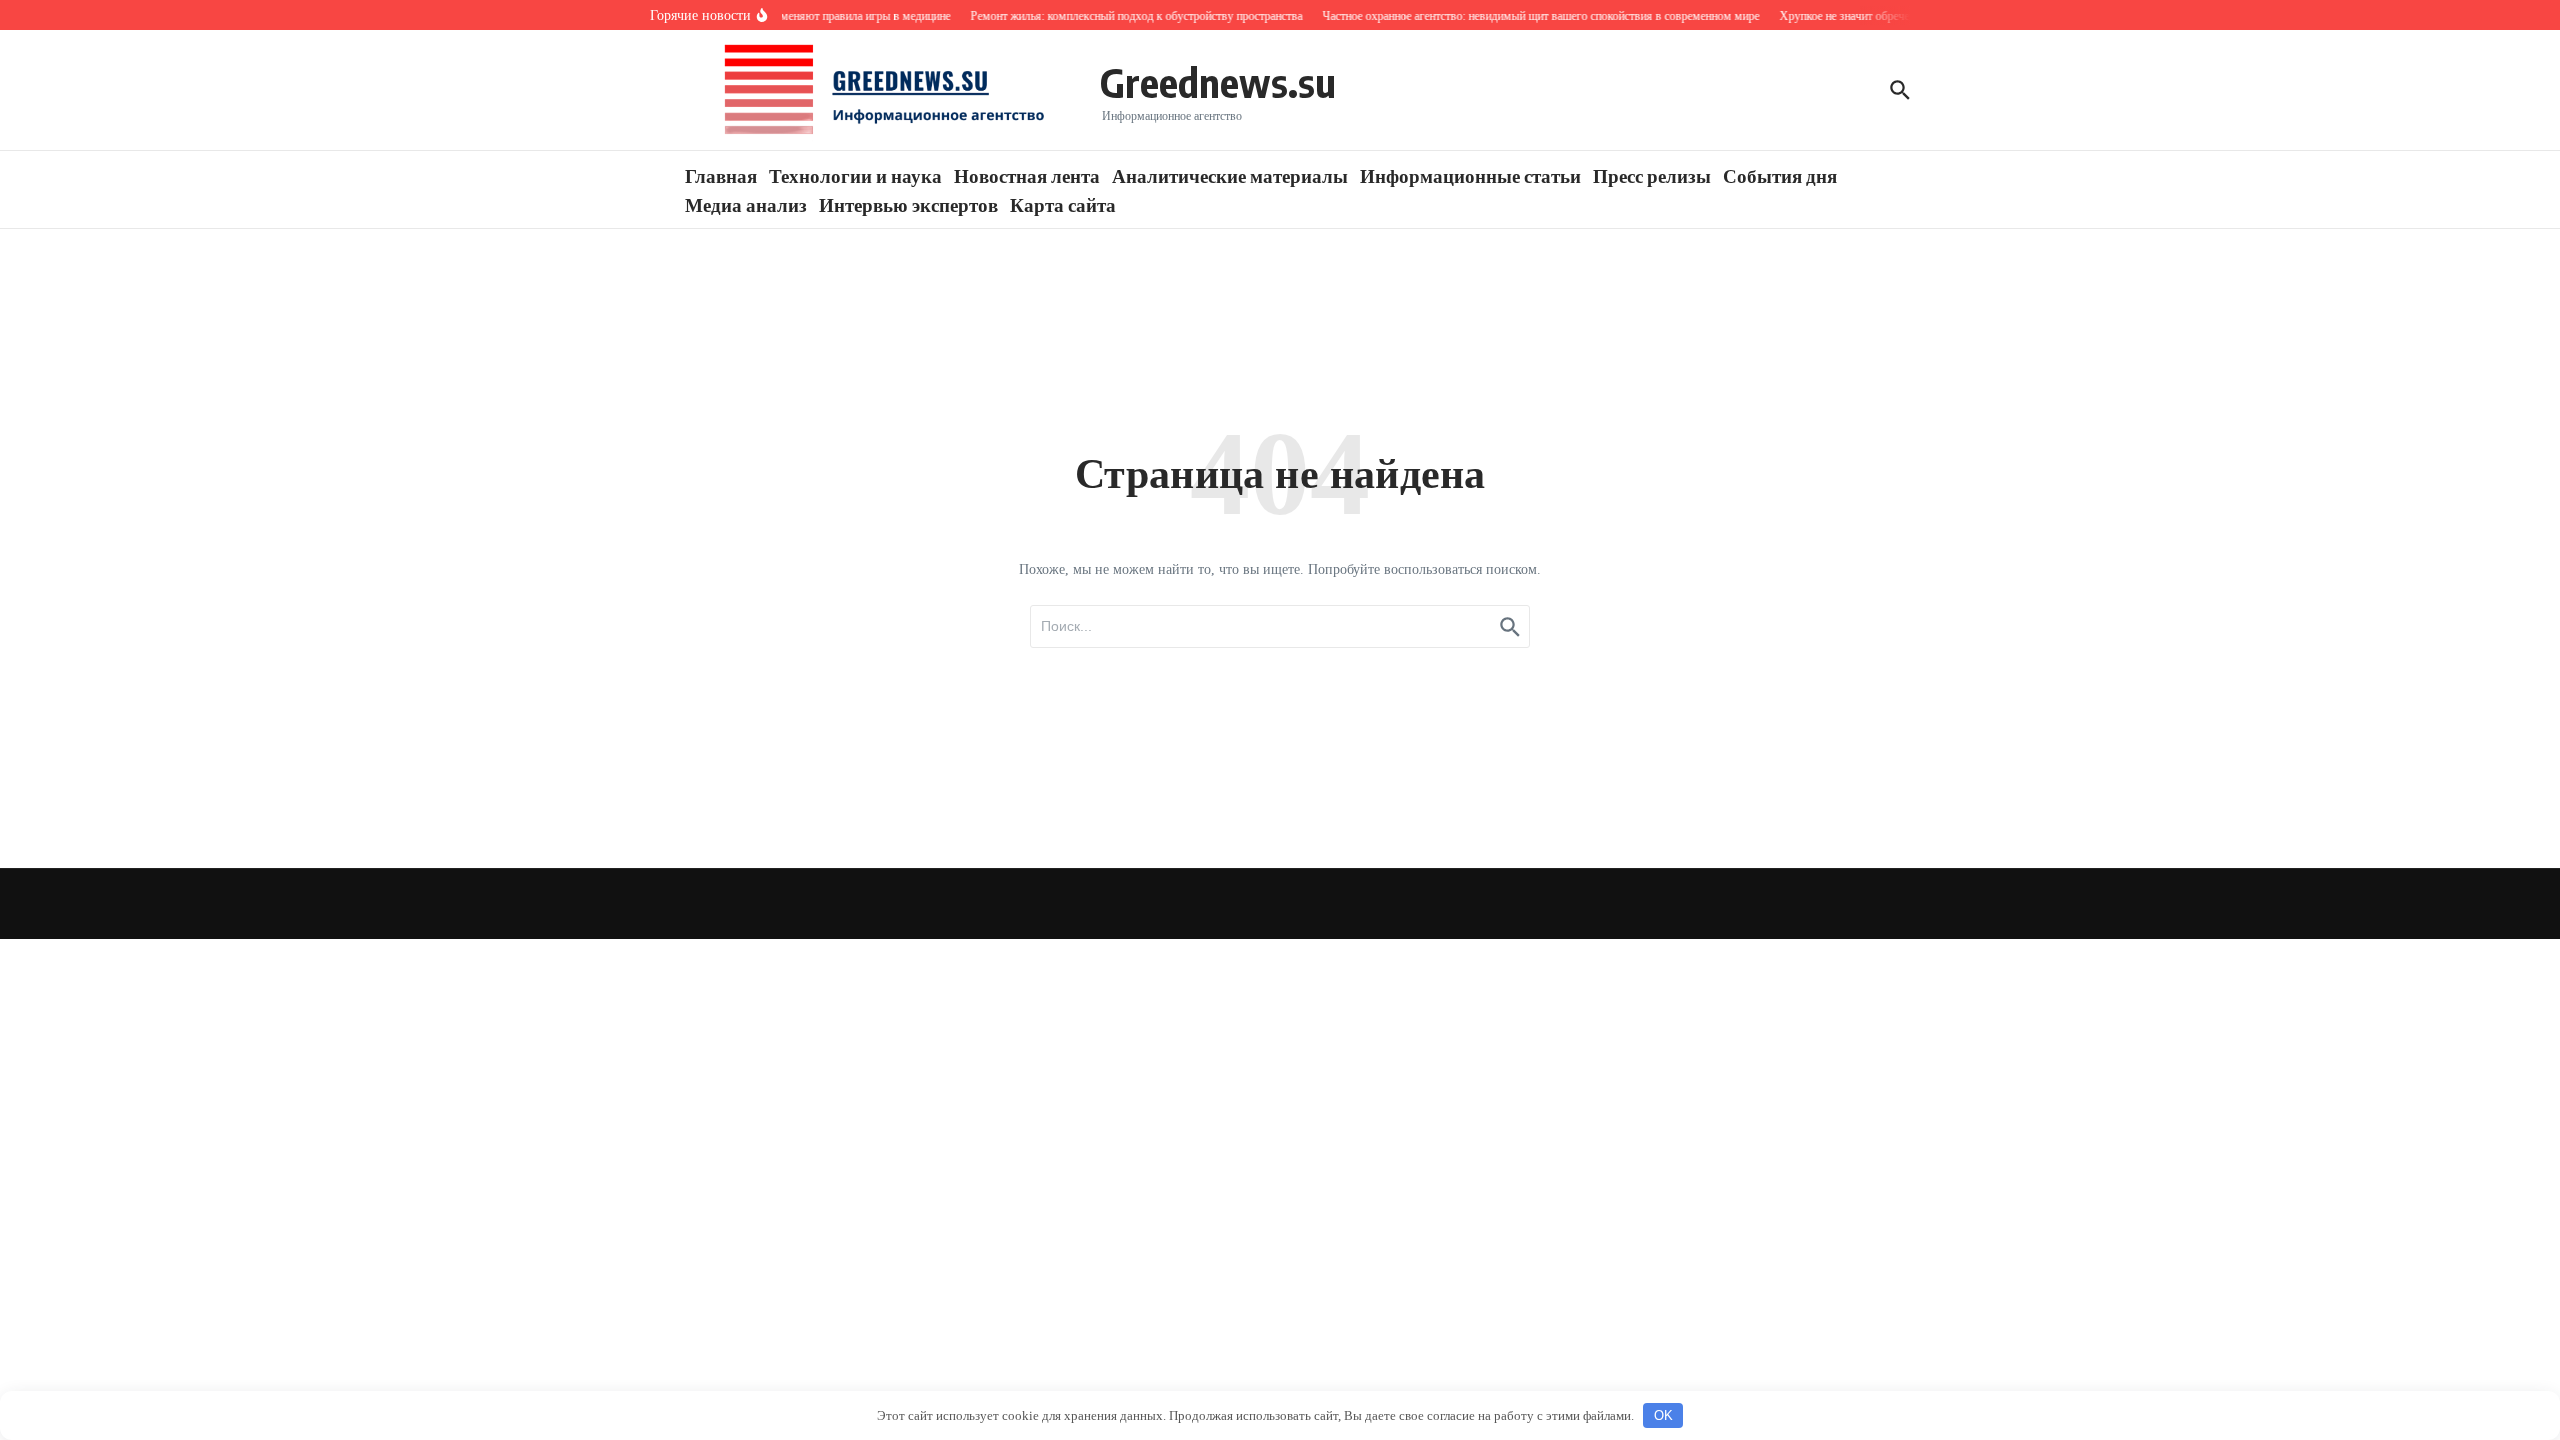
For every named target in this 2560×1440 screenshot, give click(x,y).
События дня (1780, 175)
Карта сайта (1063, 204)
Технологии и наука (855, 175)
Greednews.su (1218, 82)
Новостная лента (1027, 175)
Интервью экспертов (908, 204)
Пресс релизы (1652, 175)
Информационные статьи (1470, 175)
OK (1663, 1415)
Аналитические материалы (1230, 175)
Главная (721, 175)
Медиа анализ (746, 204)
